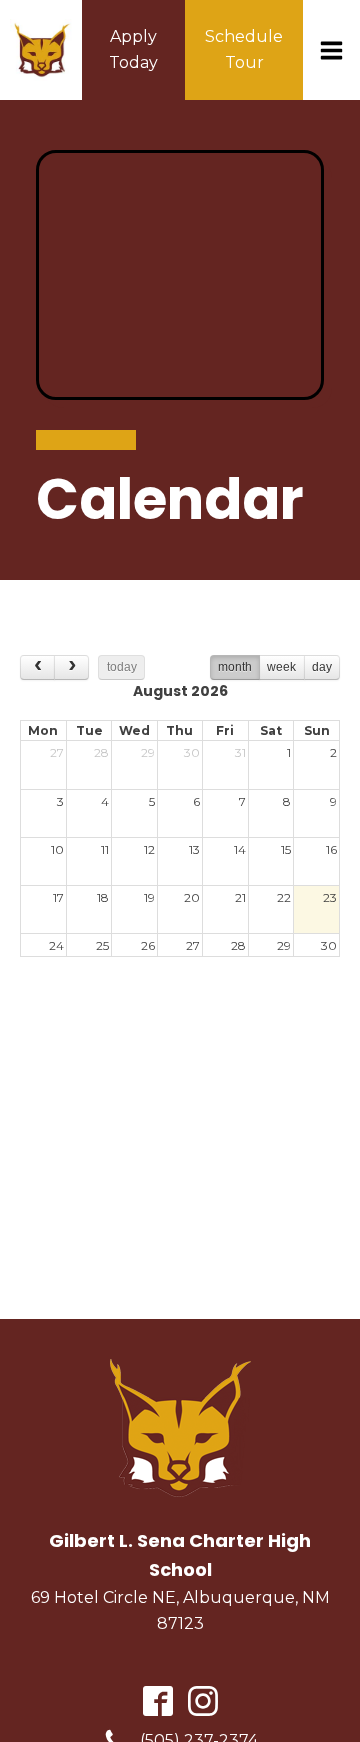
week (281, 667)
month (235, 667)
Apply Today (133, 49)
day (322, 667)
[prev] (37, 667)
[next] (71, 667)
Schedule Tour (244, 49)
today (122, 667)
